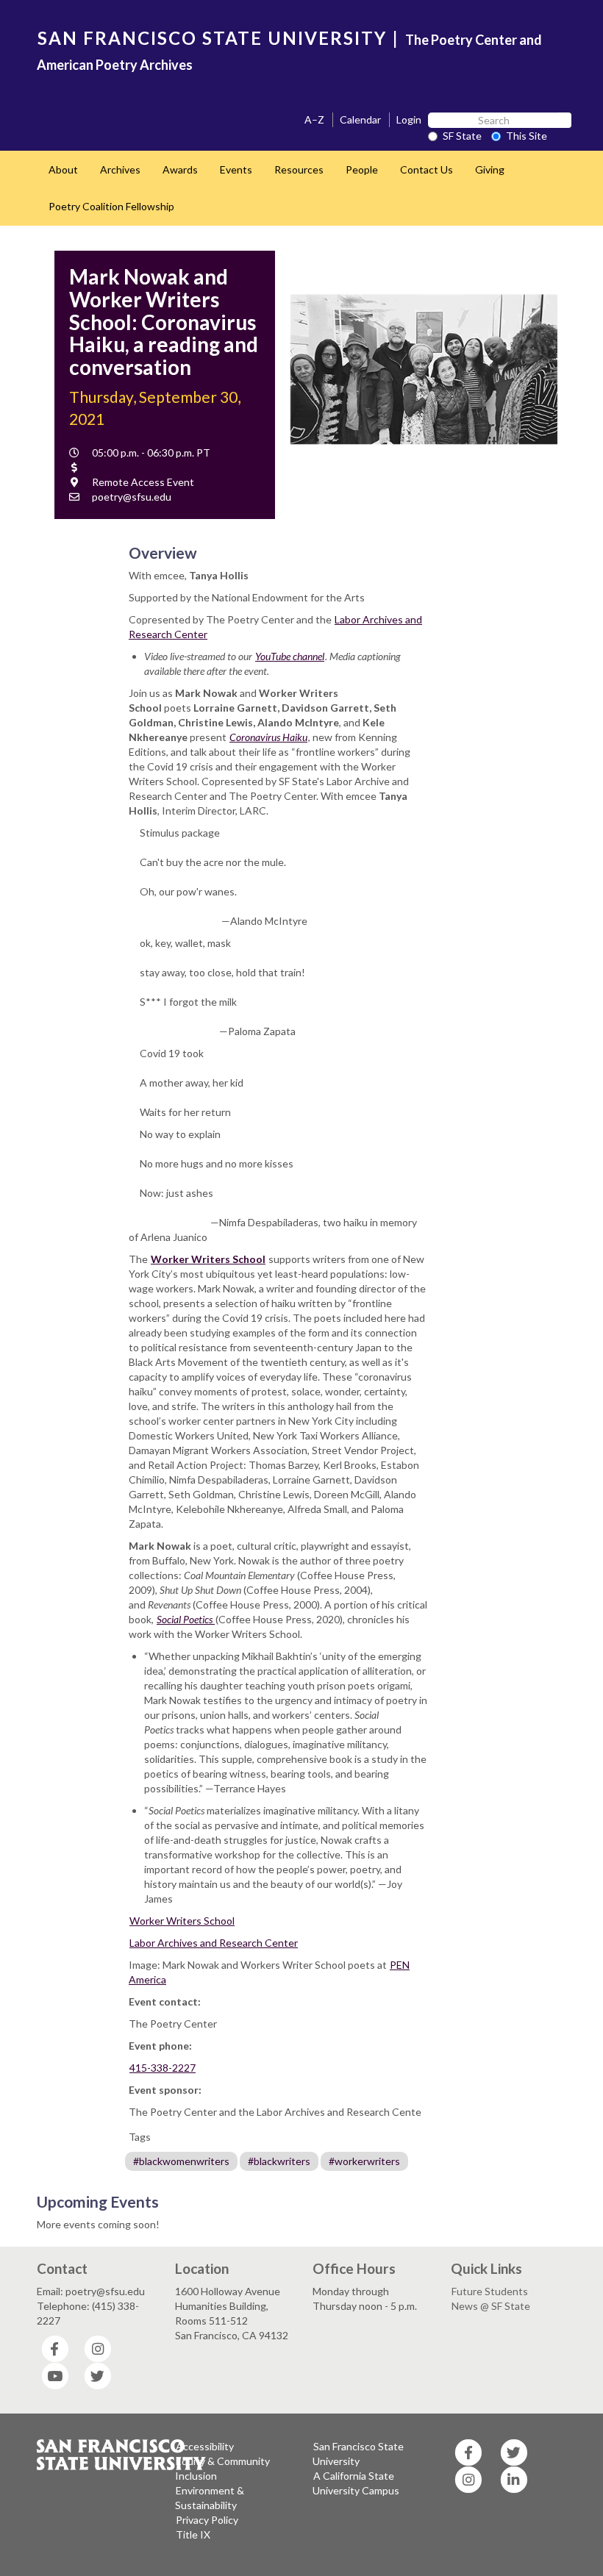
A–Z (314, 119)
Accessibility (205, 2446)
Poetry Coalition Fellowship (111, 206)
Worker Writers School (182, 1921)
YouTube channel (290, 656)
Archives (120, 169)
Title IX (193, 2534)
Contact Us (427, 169)
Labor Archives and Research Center (214, 1943)
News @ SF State (491, 2306)
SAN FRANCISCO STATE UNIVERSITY (212, 38)
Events (236, 169)
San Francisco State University (358, 2454)
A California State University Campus (356, 2483)
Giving (490, 169)
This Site (527, 136)
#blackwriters (279, 2161)
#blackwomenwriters (181, 2161)
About (63, 169)
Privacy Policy (207, 2520)
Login (409, 119)
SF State (462, 136)
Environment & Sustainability (210, 2498)
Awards (180, 169)
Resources (299, 169)
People (362, 169)
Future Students (490, 2291)
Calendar (360, 119)
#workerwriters (364, 2161)
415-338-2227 (163, 2068)
